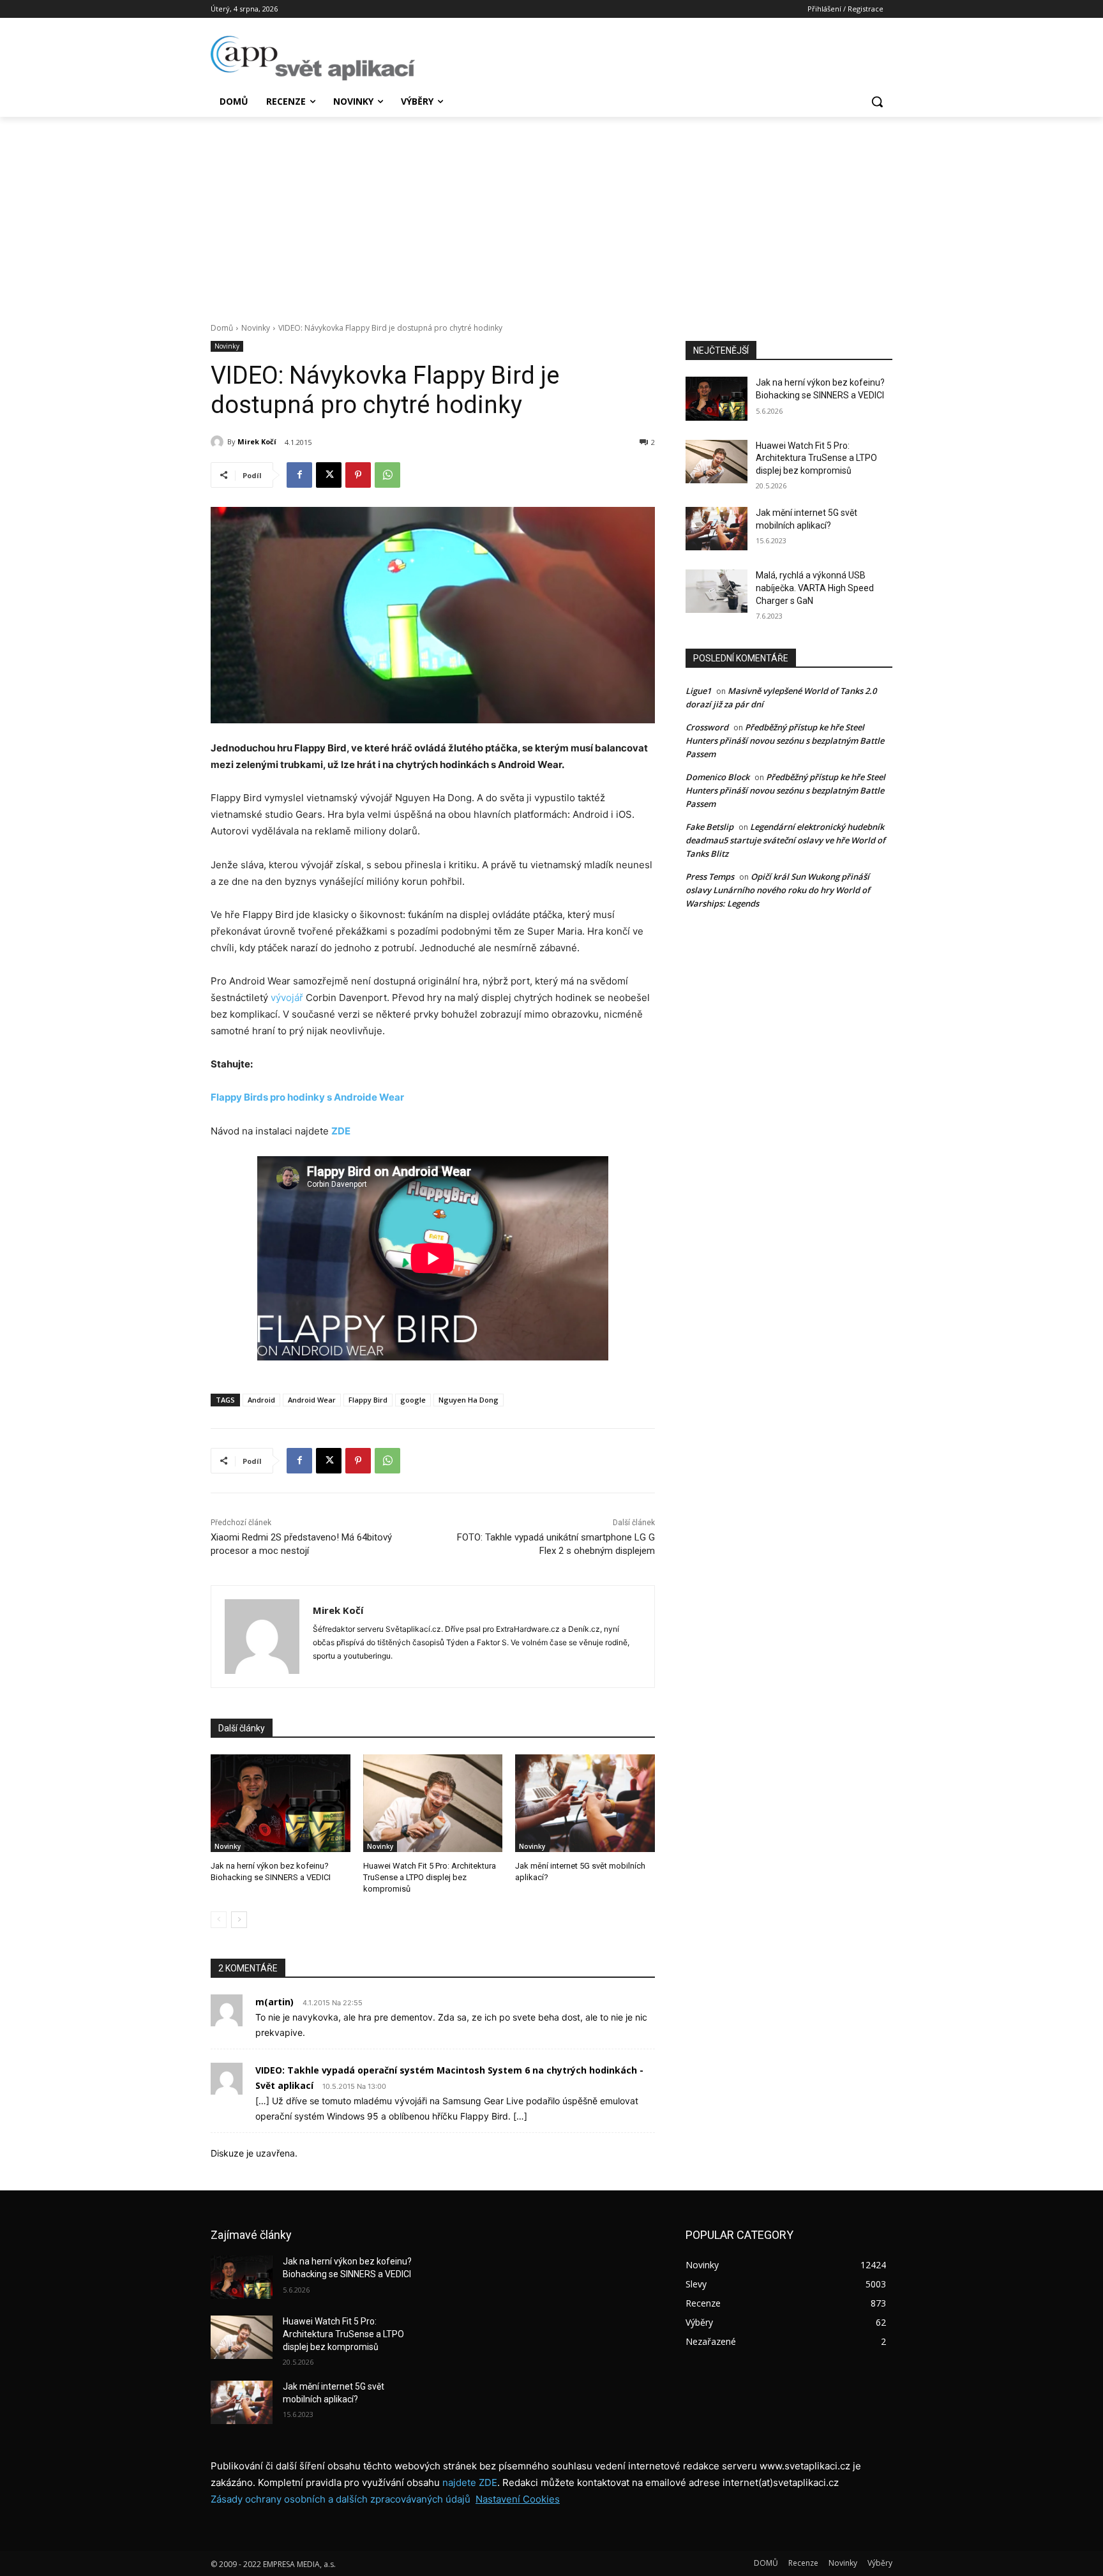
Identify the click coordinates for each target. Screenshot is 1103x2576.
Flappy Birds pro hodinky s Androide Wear (307, 1097)
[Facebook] (299, 475)
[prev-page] (219, 1920)
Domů (222, 328)
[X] (329, 475)
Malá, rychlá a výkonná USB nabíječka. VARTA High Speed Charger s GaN (815, 588)
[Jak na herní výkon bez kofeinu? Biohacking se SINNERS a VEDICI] (281, 1803)
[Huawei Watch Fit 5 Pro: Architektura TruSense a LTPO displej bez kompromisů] (433, 1803)
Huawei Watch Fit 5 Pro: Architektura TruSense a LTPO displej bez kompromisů (430, 1877)
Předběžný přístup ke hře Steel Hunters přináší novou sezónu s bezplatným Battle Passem (785, 741)
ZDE (341, 1131)
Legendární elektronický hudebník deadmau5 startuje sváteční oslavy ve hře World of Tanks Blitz (785, 840)
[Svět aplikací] (313, 58)
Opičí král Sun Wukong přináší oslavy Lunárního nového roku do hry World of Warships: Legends (778, 890)
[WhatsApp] (387, 475)
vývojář (287, 998)
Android (261, 1400)
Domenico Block (717, 777)
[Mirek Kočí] (219, 442)
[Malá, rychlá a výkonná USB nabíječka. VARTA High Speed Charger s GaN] (717, 591)
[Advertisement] (551, 213)
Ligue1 (698, 691)
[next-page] (239, 1920)
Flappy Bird (368, 1400)
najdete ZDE (470, 2482)
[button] (877, 102)
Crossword (707, 727)
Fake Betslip (709, 827)
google (413, 1400)
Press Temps (710, 877)
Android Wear (312, 1400)
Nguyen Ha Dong (469, 1400)
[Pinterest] (358, 475)
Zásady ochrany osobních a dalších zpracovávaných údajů (341, 2499)
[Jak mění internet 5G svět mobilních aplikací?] (585, 1803)
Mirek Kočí (257, 441)
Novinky (256, 328)
